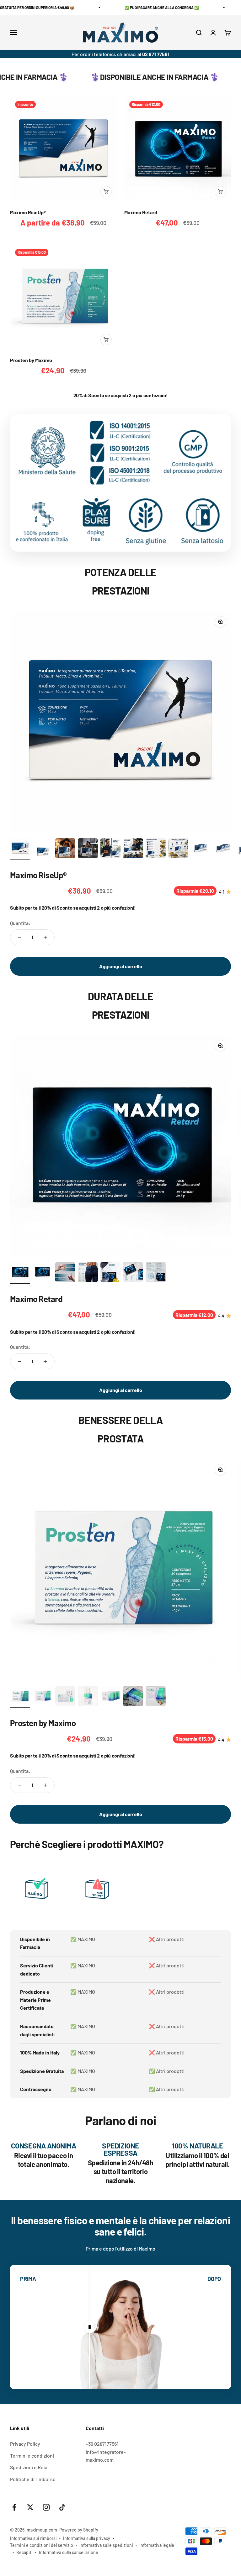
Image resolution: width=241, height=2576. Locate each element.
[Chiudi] (223, 2472)
